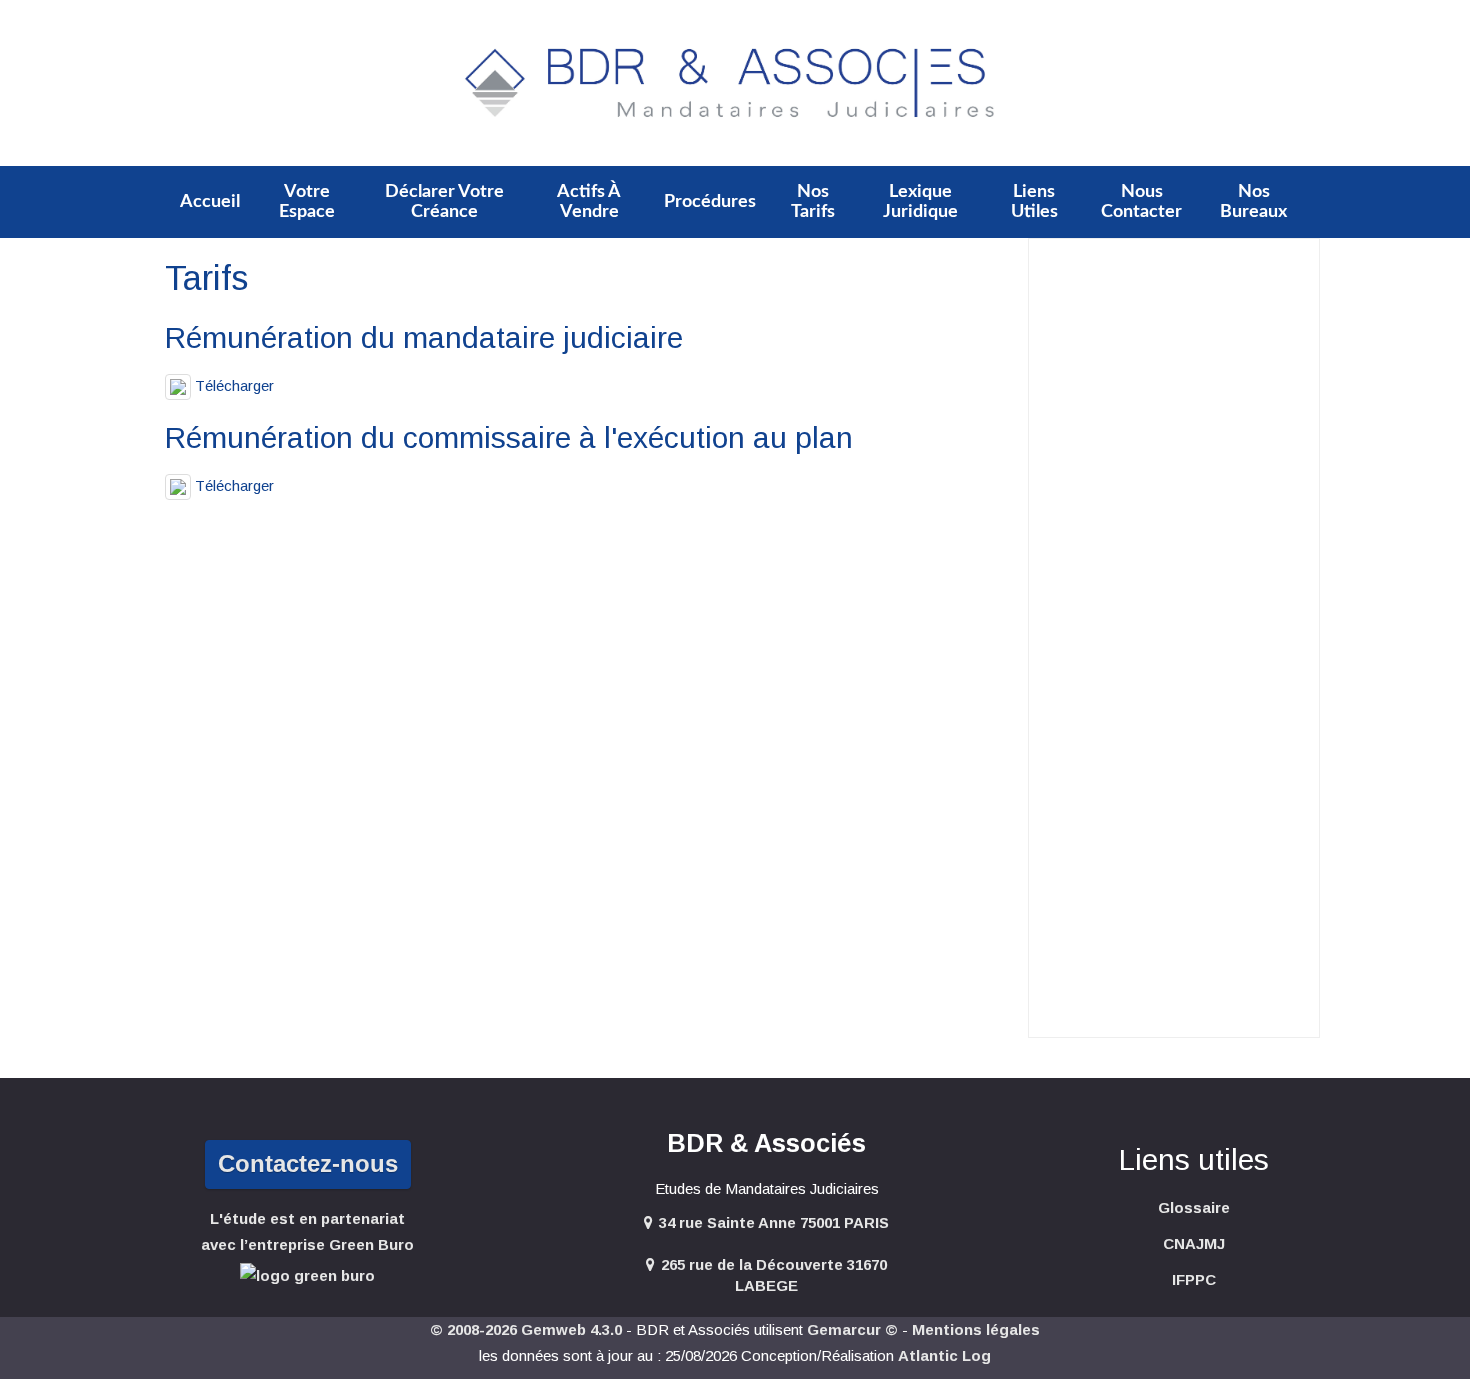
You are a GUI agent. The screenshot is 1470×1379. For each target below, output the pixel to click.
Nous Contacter (1141, 202)
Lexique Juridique (920, 202)
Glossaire (1194, 1207)
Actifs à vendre (589, 202)
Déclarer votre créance (444, 202)
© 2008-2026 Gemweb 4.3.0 (526, 1329)
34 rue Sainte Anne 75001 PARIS (774, 1222)
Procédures (710, 202)
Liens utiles (1034, 202)
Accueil (210, 202)
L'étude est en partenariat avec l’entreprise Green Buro (307, 1231)
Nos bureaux (1253, 202)
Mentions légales (976, 1329)
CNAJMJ (1194, 1243)
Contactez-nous (308, 1163)
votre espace (307, 202)
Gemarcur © (852, 1329)
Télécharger (232, 385)
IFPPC (1194, 1279)
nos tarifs (813, 202)
